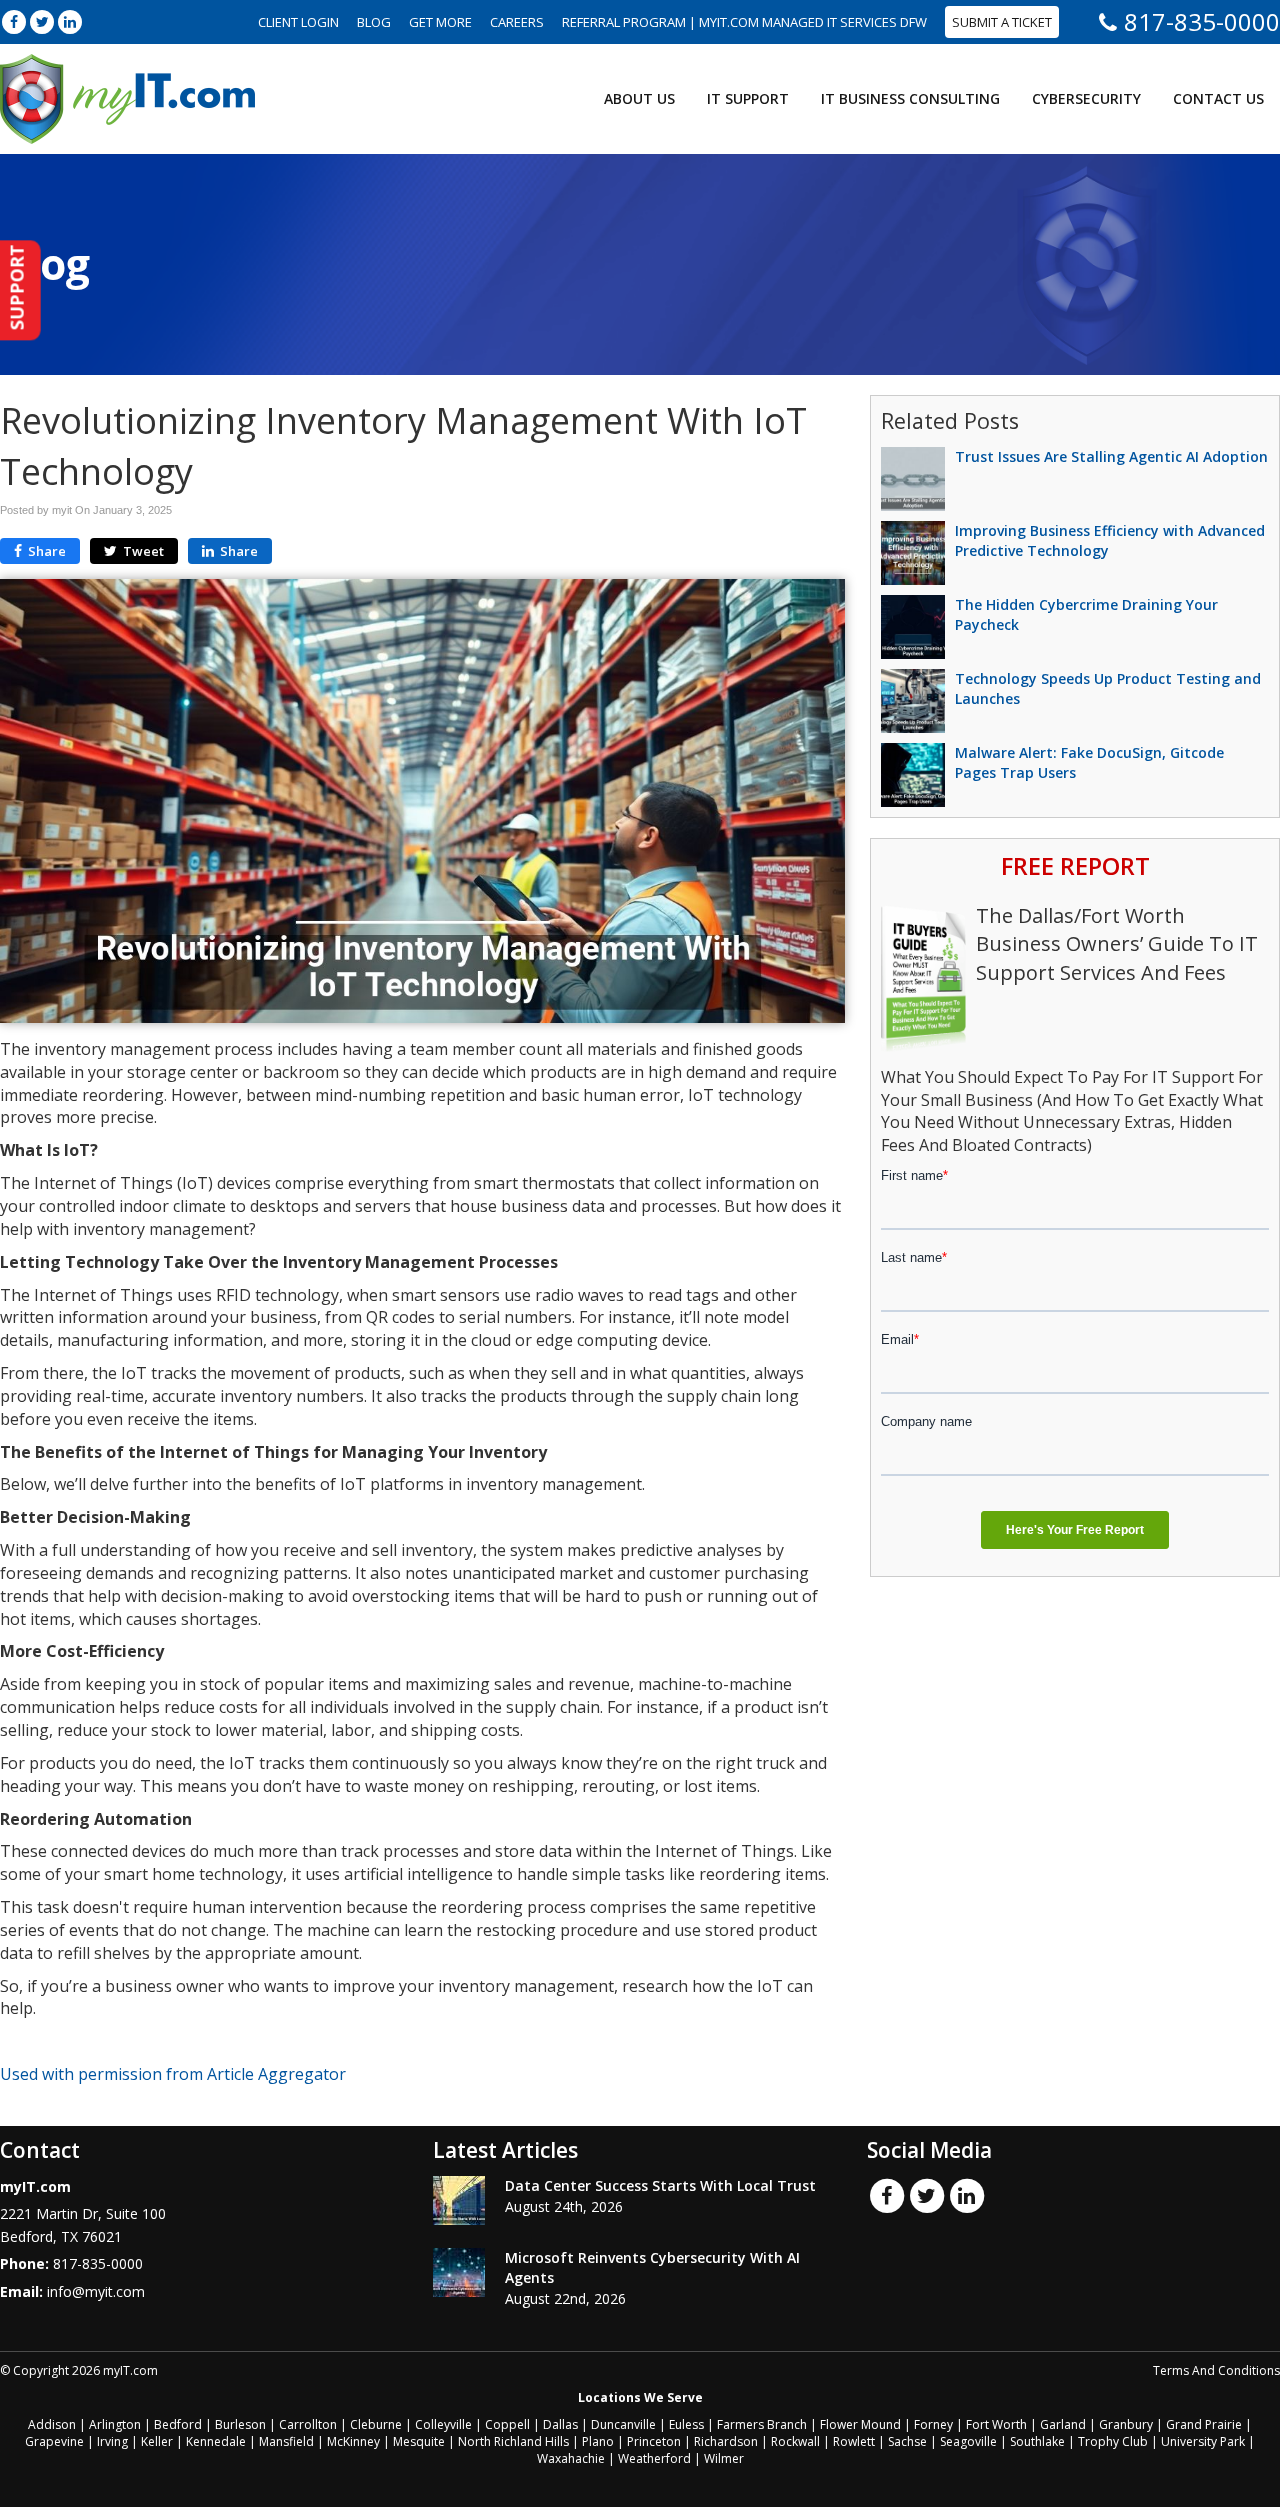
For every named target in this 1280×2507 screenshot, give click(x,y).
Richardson (726, 2441)
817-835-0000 (1202, 21)
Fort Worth (996, 2424)
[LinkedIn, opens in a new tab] (70, 21)
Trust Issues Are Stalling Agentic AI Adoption (1111, 456)
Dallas (560, 2424)
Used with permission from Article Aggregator (173, 2074)
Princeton (654, 2441)
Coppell (507, 2424)
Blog (374, 22)
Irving (112, 2441)
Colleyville (443, 2424)
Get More (440, 22)
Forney (933, 2424)
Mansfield (286, 2441)
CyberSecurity (1086, 98)
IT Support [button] (748, 98)
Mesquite (419, 2441)
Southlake (1037, 2441)
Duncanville (623, 2424)
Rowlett (854, 2441)
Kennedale (216, 2441)
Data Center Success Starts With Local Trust (660, 2185)
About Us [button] (639, 98)
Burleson (240, 2424)
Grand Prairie (1204, 2424)
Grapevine (54, 2441)
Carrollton (308, 2424)
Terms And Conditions (1216, 2370)
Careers (517, 22)
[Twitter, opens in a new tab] (42, 21)
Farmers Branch (762, 2424)
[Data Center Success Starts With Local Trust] (459, 2200)
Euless (686, 2424)
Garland (1063, 2424)
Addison (52, 2424)
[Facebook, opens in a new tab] (14, 21)
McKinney (353, 2441)
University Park (1203, 2441)
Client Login (298, 22)
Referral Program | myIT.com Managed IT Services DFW (744, 22)
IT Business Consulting (910, 98)
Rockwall (795, 2441)
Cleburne (376, 2424)
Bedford (178, 2424)
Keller (157, 2441)
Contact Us (1218, 98)
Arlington (115, 2424)
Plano (598, 2441)
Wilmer (724, 2458)
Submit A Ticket (1002, 22)
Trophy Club (1113, 2441)
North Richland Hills (513, 2441)
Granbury (1126, 2424)
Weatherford (654, 2458)
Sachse (907, 2441)
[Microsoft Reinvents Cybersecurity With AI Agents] (459, 2272)
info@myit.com (96, 2291)
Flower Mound (860, 2424)
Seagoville (968, 2441)
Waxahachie (571, 2458)
